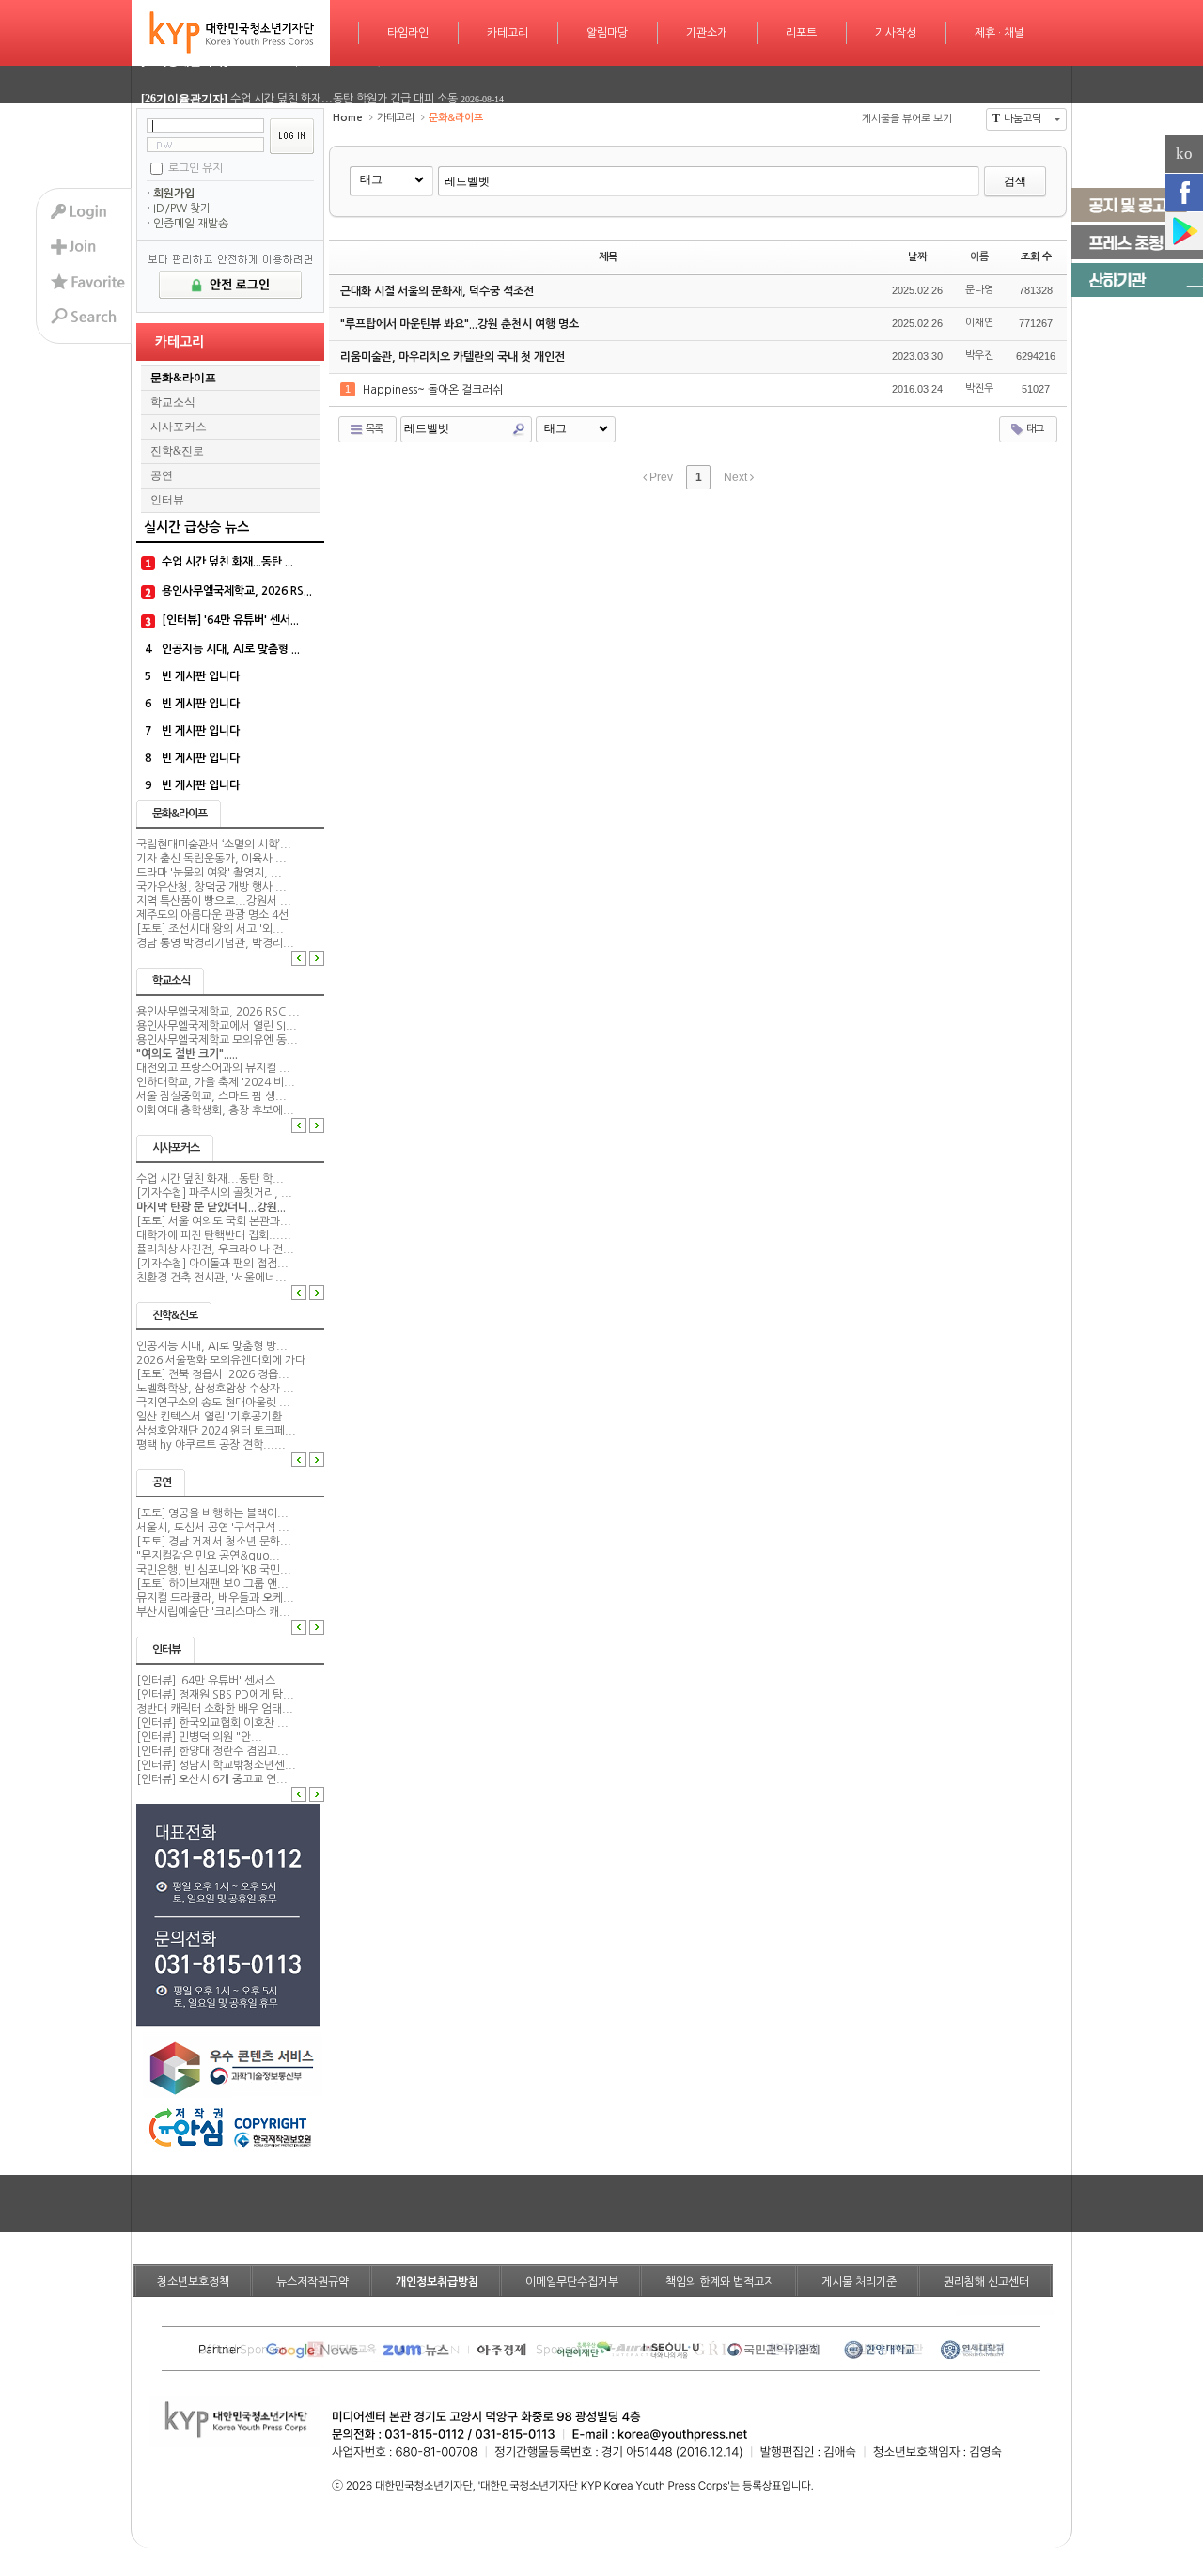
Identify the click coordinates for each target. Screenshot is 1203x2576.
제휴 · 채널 (1000, 33)
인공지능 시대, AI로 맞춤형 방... (212, 1346)
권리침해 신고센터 (986, 2282)
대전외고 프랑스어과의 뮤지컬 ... (213, 1068)
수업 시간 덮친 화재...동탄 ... (227, 562)
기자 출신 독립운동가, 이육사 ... (211, 859)
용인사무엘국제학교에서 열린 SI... (217, 1026)
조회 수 (1036, 257)
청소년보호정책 (193, 2282)
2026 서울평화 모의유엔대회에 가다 (221, 1360)
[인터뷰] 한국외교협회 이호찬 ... (212, 1723)
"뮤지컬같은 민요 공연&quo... (208, 1556)
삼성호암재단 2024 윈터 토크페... (216, 1431)
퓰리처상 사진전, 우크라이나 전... (215, 1249)
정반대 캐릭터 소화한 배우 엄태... (215, 1709)
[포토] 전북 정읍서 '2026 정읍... (213, 1374)
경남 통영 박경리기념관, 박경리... (215, 943)
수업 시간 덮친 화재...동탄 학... (210, 1179)
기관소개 (707, 33)
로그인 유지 (195, 167)
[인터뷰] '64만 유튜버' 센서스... (211, 1681)
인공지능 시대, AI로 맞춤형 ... (231, 649)
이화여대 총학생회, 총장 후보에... (215, 1110)
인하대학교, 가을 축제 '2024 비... (216, 1082)
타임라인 (408, 33)
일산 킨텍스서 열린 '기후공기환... (215, 1417)
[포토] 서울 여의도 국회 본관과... (214, 1221)
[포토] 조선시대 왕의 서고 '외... (210, 929)
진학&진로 (177, 451)
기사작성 (896, 33)
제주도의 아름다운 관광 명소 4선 (212, 915)
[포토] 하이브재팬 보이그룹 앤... (212, 1584)
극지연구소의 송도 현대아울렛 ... (213, 1403)
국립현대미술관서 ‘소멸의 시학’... (214, 845)
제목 (608, 257)
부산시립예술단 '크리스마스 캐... (213, 1612)
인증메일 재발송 (191, 224)
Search (519, 429)
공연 (162, 475)
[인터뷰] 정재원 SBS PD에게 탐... (215, 1695)
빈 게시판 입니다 (201, 676)
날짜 (917, 257)
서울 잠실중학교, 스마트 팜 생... (211, 1096)
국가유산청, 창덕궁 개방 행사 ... (211, 887)
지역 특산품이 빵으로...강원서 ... (214, 901)
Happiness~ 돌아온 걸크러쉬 (434, 390)
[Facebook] (1184, 193)
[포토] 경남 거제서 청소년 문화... (214, 1542)
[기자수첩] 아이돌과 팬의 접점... (212, 1264)
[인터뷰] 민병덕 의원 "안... (199, 1737)
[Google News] (1184, 231)
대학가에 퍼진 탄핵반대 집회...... (214, 1235)
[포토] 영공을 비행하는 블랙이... (212, 1513)
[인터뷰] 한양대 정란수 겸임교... (212, 1751)
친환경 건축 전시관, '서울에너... (211, 1278)
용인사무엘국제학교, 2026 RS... (237, 591)
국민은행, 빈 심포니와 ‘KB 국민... (214, 1570)
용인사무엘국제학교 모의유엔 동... (217, 1040)
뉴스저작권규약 (312, 2282)
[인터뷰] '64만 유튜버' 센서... (230, 620)
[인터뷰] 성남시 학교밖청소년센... (216, 1765)
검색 (1015, 181)
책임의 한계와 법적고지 (720, 2282)
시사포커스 (179, 427)
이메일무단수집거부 (572, 2282)
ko (1184, 154)
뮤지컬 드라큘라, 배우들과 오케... (215, 1598)
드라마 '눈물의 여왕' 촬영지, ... (209, 873)
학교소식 (173, 402)
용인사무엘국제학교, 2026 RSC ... (218, 1012)
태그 (1034, 429)
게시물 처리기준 (859, 2282)
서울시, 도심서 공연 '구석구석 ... (213, 1528)
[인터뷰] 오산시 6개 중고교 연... (212, 1779)
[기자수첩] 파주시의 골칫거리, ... (214, 1193)
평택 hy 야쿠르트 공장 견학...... (211, 1445)
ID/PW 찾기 (182, 209)
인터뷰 (167, 500)
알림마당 (607, 33)
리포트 (801, 33)
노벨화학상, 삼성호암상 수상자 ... (215, 1389)
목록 (373, 429)
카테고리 (508, 33)
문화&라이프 (183, 378)
